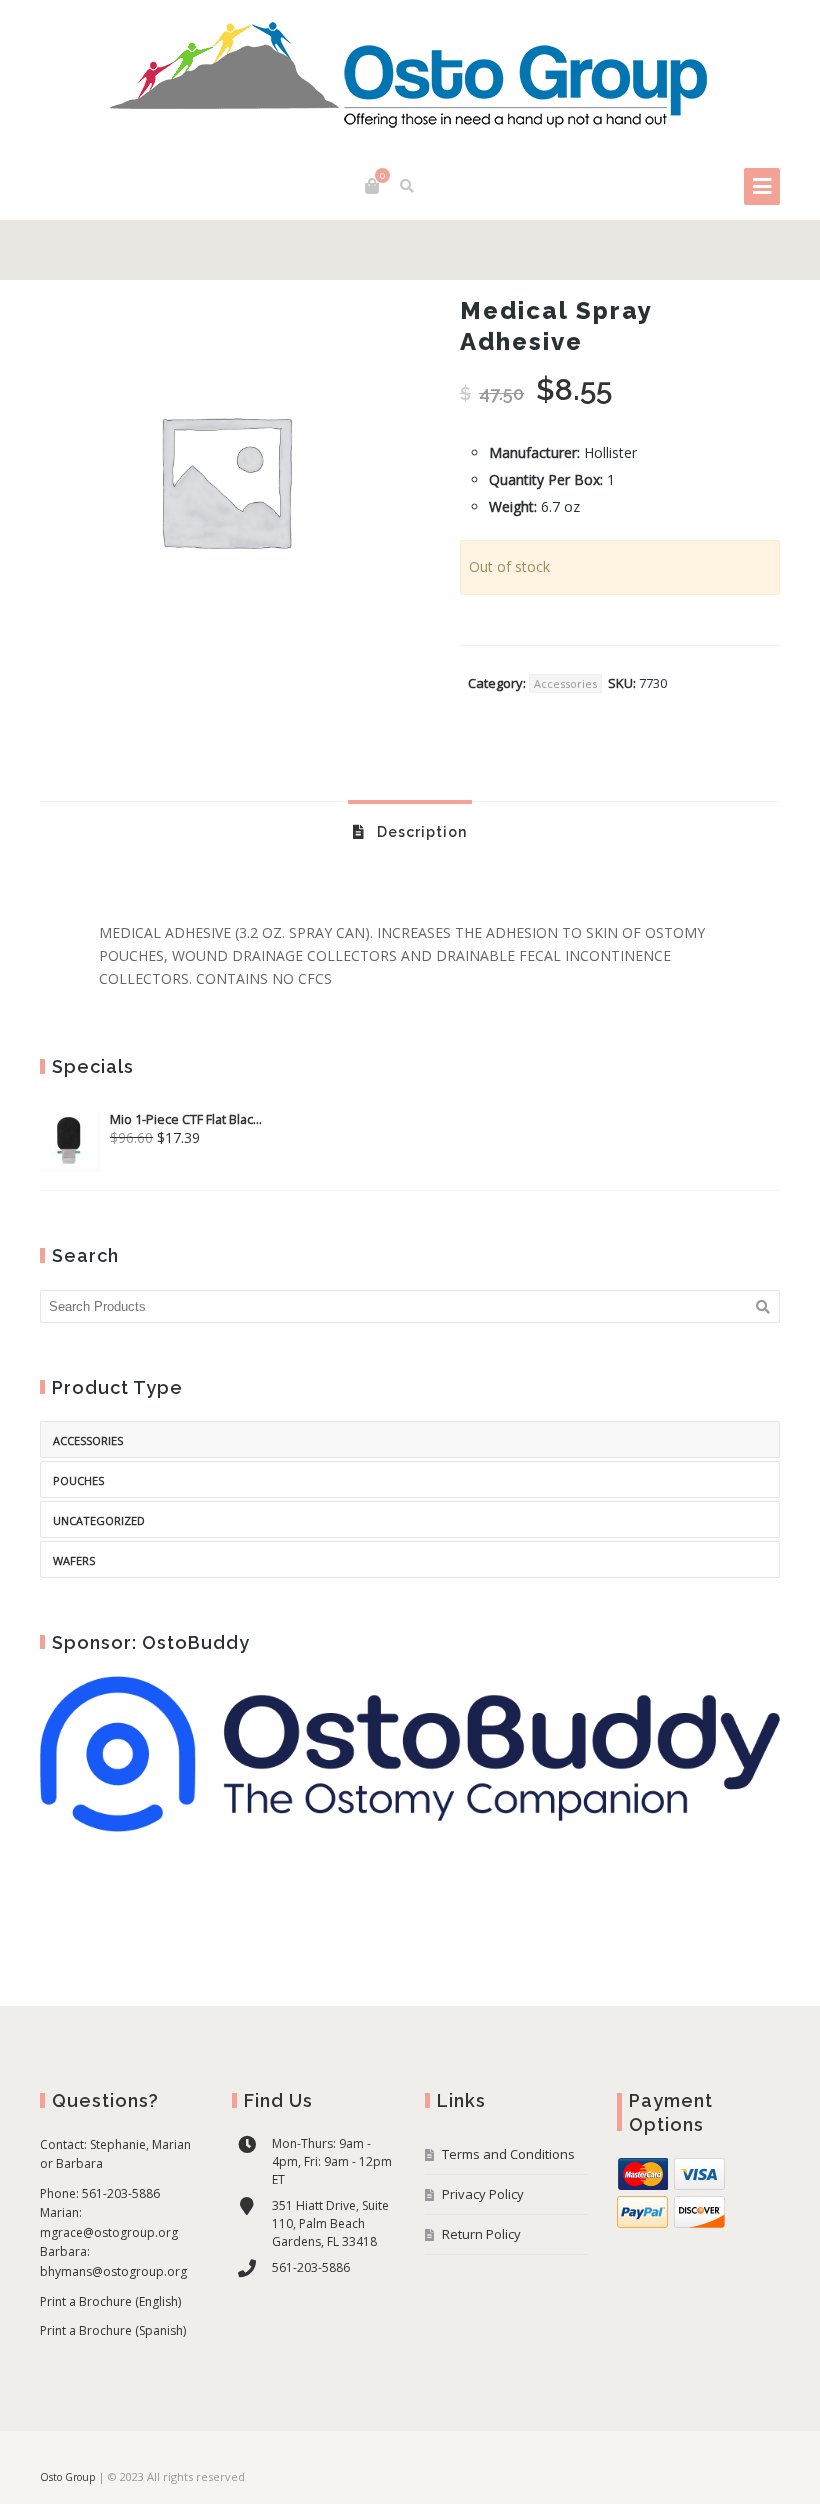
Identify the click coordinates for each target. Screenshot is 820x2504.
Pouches (78, 1480)
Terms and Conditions (508, 2154)
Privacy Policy (483, 2194)
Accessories (565, 683)
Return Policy (481, 2234)
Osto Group (67, 2477)
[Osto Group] (410, 78)
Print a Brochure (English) (110, 2301)
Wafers (74, 1560)
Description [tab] (420, 832)
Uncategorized (99, 1520)
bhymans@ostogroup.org (113, 2271)
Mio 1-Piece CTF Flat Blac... (186, 1119)
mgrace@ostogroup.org (109, 2232)
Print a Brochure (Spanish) (113, 2330)
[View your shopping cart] (372, 186)
